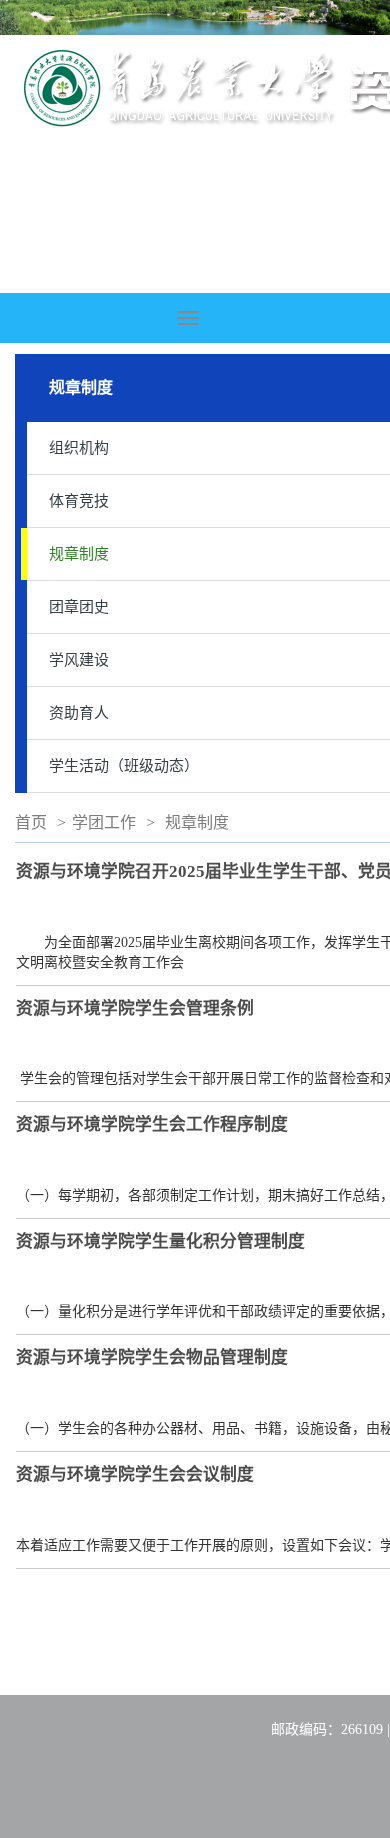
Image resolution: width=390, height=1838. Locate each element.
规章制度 (197, 822)
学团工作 (104, 822)
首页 (31, 822)
